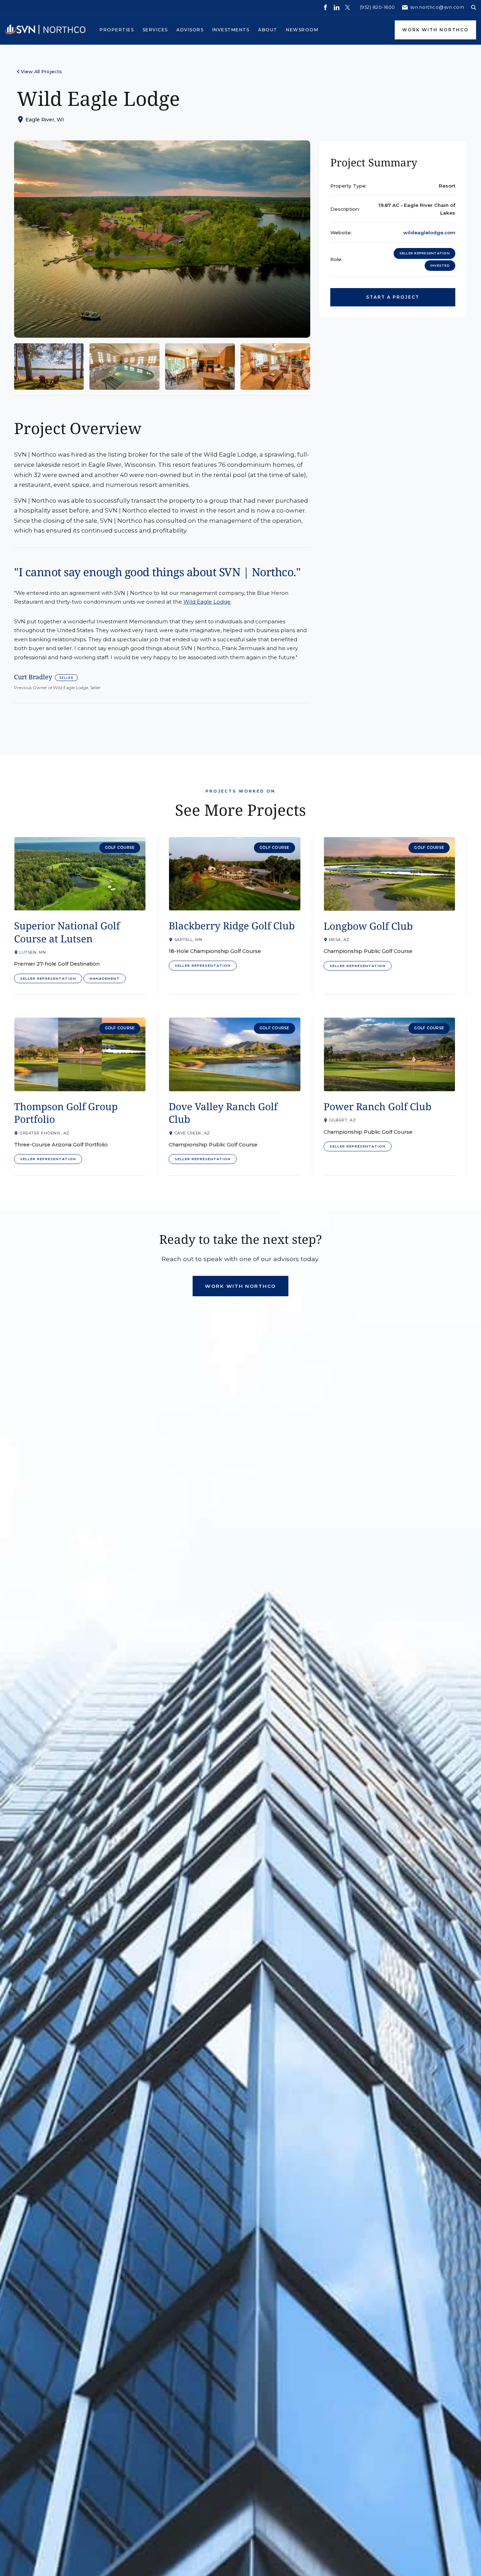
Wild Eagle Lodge (207, 602)
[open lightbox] (162, 239)
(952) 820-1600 (377, 7)
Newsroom (302, 30)
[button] (117, 30)
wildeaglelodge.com (429, 233)
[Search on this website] (474, 7)
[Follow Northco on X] (348, 7)
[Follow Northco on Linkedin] (337, 7)
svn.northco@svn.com (437, 7)
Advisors (190, 30)
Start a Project (393, 297)
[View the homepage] (45, 30)
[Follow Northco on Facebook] (325, 7)
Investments (231, 30)
